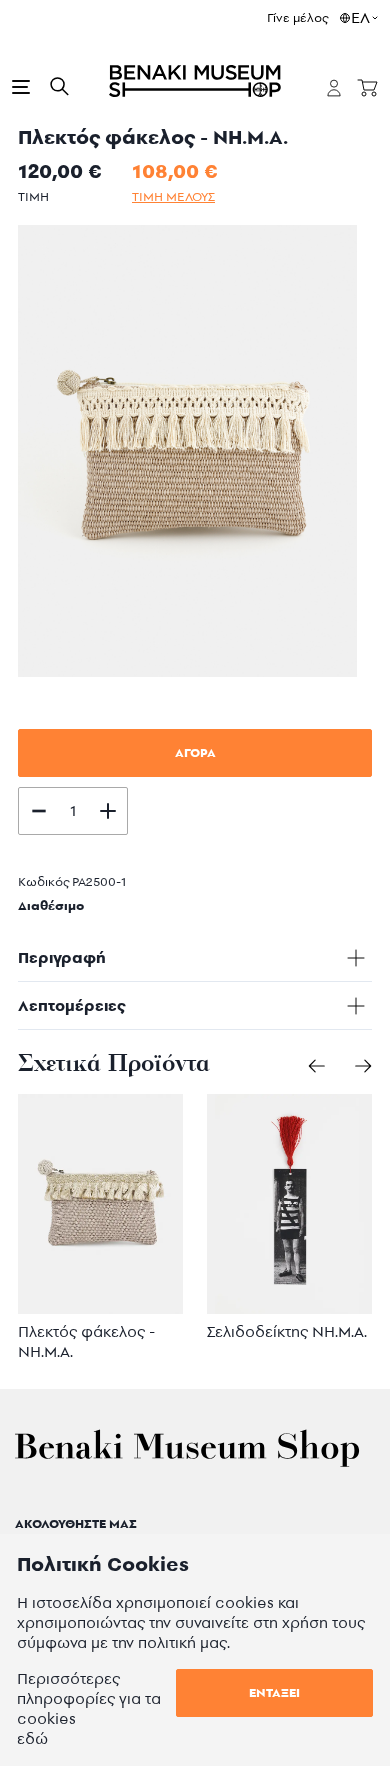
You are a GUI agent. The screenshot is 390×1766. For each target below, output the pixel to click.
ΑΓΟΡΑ (195, 752)
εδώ (32, 1738)
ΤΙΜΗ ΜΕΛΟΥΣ (173, 196)
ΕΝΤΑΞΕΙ (274, 1692)
